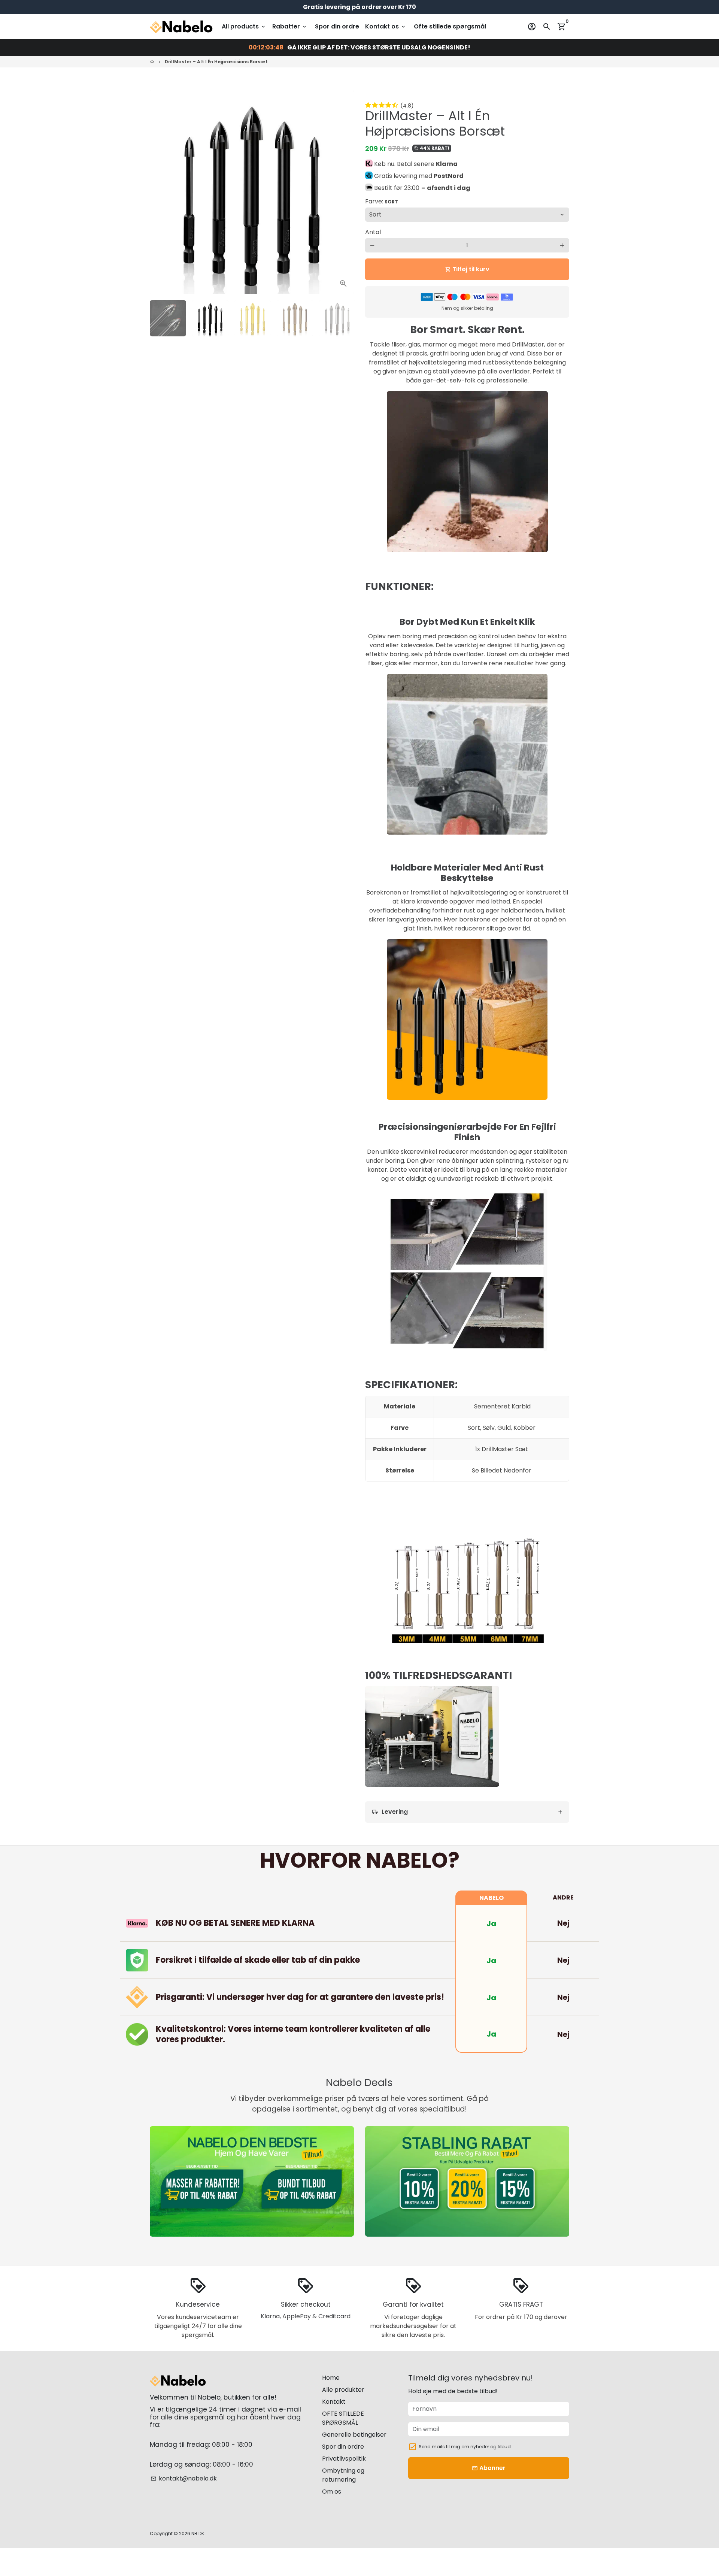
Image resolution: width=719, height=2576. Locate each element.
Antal (373, 232)
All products (244, 26)
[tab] (467, 1812)
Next (344, 192)
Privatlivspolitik (344, 2459)
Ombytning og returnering (343, 2475)
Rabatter (290, 26)
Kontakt (334, 2402)
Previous (160, 192)
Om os (332, 2492)
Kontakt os (386, 26)
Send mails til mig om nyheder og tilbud (465, 2447)
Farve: (382, 201)
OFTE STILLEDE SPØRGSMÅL (343, 2418)
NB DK (198, 2533)
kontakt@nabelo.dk (184, 2478)
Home (331, 2378)
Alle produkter (343, 2390)
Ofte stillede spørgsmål (450, 26)
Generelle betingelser (354, 2435)
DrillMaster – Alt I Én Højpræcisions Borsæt (216, 62)
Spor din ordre (337, 26)
